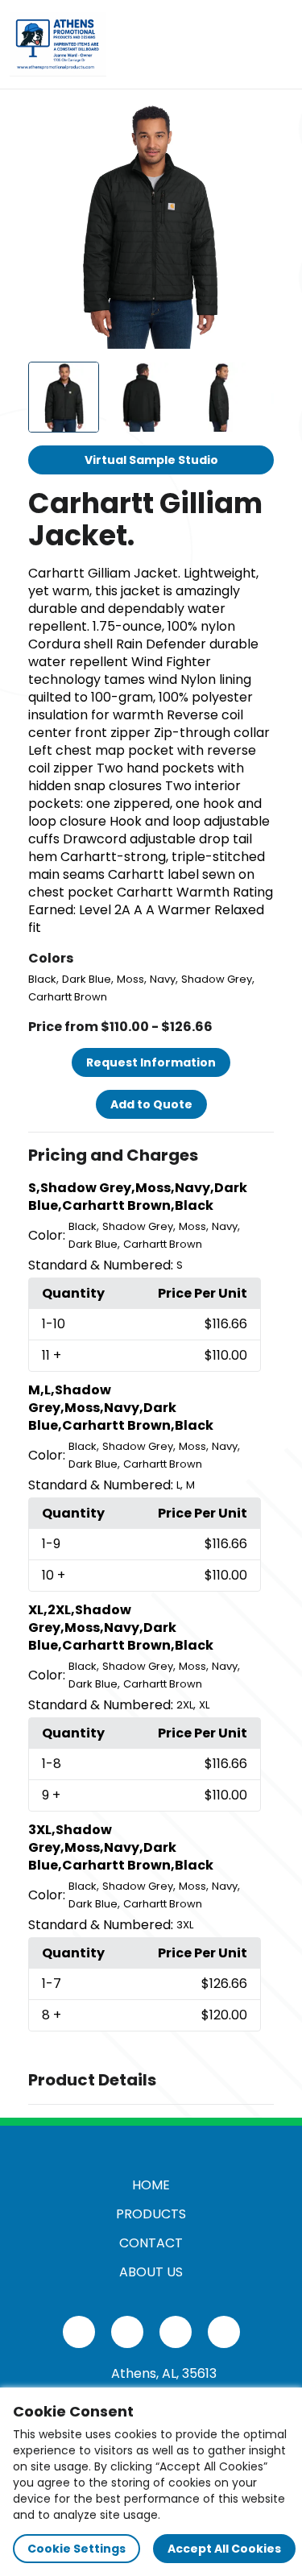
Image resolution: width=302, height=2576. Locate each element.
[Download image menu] (253, 123)
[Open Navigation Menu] (275, 44)
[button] (151, 1156)
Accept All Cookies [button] (224, 2549)
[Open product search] (241, 44)
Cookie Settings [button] (77, 2549)
